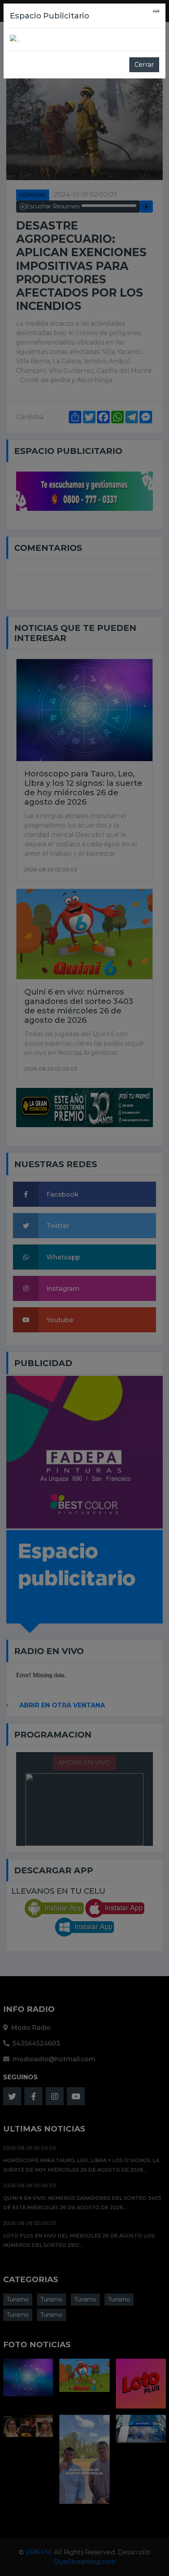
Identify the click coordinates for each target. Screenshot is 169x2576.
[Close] (156, 11)
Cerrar (144, 65)
